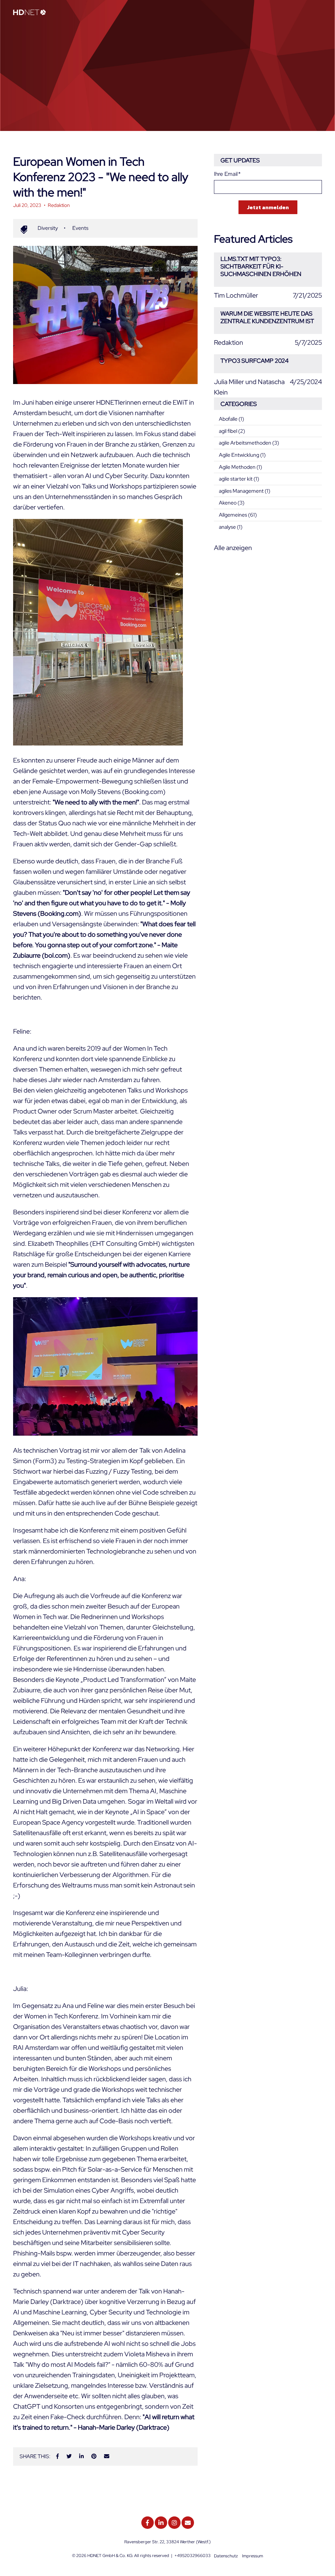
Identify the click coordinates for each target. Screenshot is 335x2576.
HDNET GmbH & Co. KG (110, 2556)
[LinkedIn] (81, 2456)
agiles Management (245, 491)
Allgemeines (238, 515)
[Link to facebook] (148, 2523)
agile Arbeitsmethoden (249, 443)
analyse (231, 527)
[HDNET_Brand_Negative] (29, 13)
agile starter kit (239, 479)
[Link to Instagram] (174, 2523)
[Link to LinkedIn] (161, 2523)
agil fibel (232, 431)
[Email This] (107, 2456)
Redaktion (59, 205)
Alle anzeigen (233, 548)
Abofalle (231, 419)
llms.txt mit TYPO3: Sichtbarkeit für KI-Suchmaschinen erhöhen (261, 267)
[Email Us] (188, 2523)
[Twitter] (69, 2456)
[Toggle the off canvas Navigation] (317, 13)
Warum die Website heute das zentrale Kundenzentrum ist (267, 317)
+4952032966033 (193, 2556)
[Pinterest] (94, 2456)
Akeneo (232, 503)
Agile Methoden (240, 467)
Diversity (48, 228)
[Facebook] (58, 2456)
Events (80, 228)
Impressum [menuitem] (253, 2556)
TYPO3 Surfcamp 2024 (255, 361)
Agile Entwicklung (242, 455)
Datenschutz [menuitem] (226, 2556)
